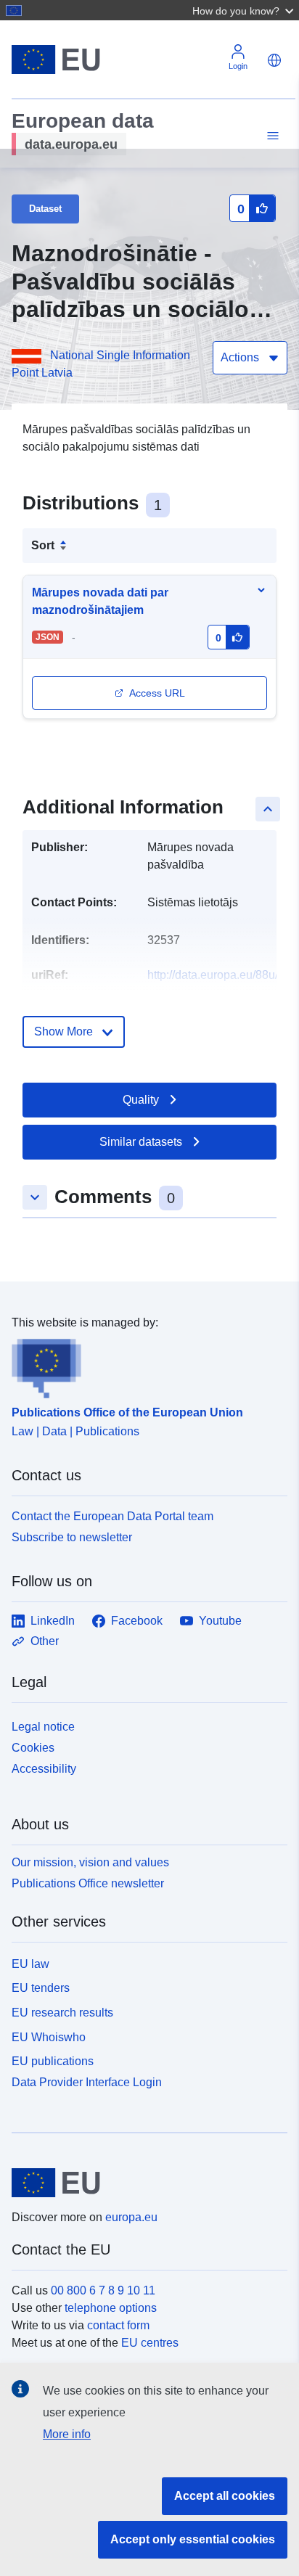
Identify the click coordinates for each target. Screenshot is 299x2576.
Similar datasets (141, 1142)
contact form (118, 2325)
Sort (43, 545)
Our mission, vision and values (90, 1862)
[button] (245, 10)
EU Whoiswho (49, 2037)
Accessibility (44, 1769)
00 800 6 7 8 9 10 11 (103, 2290)
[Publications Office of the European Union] (144, 1365)
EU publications (53, 2061)
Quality (141, 1100)
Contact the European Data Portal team (112, 1516)
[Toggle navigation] (271, 136)
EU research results (62, 2013)
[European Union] (144, 2183)
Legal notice (43, 1727)
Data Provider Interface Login (87, 2082)
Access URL (157, 693)
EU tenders (41, 1988)
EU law (30, 1964)
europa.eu (131, 2217)
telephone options (111, 2308)
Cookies (33, 1748)
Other (45, 1641)
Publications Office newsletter (88, 1883)
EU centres (150, 2343)
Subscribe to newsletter (72, 1537)
